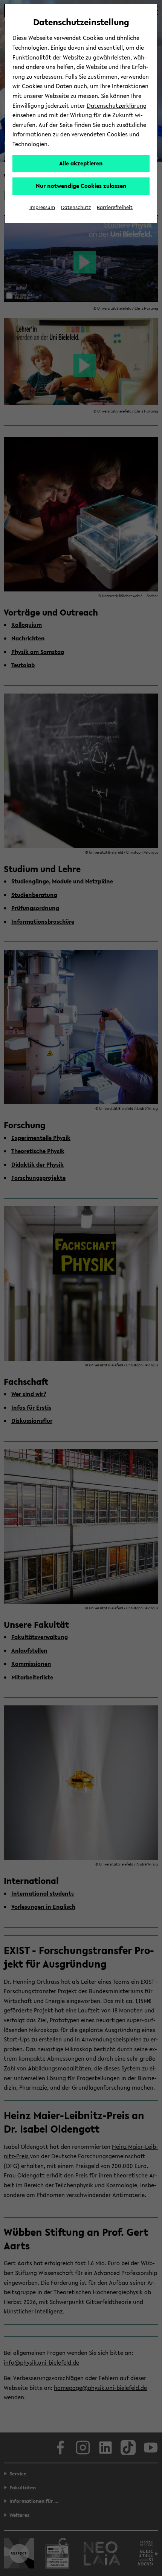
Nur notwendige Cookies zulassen (81, 186)
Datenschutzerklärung (117, 105)
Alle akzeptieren (81, 163)
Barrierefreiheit (115, 207)
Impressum (42, 207)
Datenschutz (76, 207)
